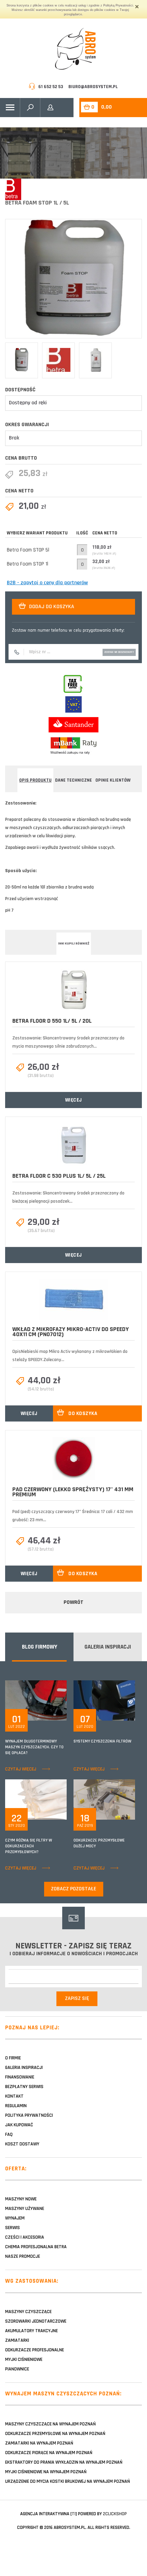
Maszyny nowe (21, 2199)
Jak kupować (19, 2125)
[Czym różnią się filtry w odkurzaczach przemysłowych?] (50, 1799)
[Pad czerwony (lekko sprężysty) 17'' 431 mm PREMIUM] (74, 1459)
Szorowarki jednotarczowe (36, 2321)
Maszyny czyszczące (28, 2312)
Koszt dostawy (22, 2144)
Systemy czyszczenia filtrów (102, 1741)
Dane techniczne (73, 780)
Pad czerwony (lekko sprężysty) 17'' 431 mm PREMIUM (73, 1492)
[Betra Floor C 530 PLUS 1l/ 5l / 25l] (73, 1145)
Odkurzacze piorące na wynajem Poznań (49, 2453)
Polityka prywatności (29, 2115)
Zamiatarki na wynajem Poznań (39, 2443)
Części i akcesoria (25, 2237)
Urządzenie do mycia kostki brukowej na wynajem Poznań (68, 2481)
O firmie (13, 2058)
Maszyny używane (25, 2209)
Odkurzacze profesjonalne (35, 2350)
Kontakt (14, 2096)
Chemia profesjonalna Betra (36, 2247)
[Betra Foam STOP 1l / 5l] (73, 279)
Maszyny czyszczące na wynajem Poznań (50, 2424)
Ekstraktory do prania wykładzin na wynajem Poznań (64, 2462)
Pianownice (17, 2369)
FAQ (9, 2134)
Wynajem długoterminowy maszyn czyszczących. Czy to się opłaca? (34, 1747)
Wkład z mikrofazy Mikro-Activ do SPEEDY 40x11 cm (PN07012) (71, 1332)
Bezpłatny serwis (24, 2087)
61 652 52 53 (51, 87)
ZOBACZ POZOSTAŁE (74, 1889)
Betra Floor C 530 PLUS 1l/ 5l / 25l (59, 1176)
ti (74, 2514)
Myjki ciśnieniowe (24, 2360)
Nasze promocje (23, 2256)
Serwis (12, 2228)
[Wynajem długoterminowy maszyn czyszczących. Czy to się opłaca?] (50, 1700)
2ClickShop (115, 2514)
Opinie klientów (113, 780)
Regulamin (16, 2106)
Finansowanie (20, 2077)
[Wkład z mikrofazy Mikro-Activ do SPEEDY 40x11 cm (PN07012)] (73, 1299)
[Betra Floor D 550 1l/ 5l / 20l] (73, 990)
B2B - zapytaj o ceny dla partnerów (47, 583)
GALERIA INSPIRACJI (108, 1647)
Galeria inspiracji (24, 2068)
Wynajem (15, 2218)
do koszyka (83, 1413)
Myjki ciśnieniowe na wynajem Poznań (46, 2472)
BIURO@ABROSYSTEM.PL (93, 87)
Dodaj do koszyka (52, 607)
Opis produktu (35, 780)
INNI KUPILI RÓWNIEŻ (74, 943)
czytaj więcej (21, 1769)
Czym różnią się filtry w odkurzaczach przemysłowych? (29, 1846)
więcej (74, 1100)
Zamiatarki (17, 2340)
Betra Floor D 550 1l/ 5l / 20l (52, 1021)
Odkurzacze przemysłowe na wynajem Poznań (55, 2434)
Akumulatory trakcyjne (31, 2331)
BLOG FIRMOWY (39, 1647)
